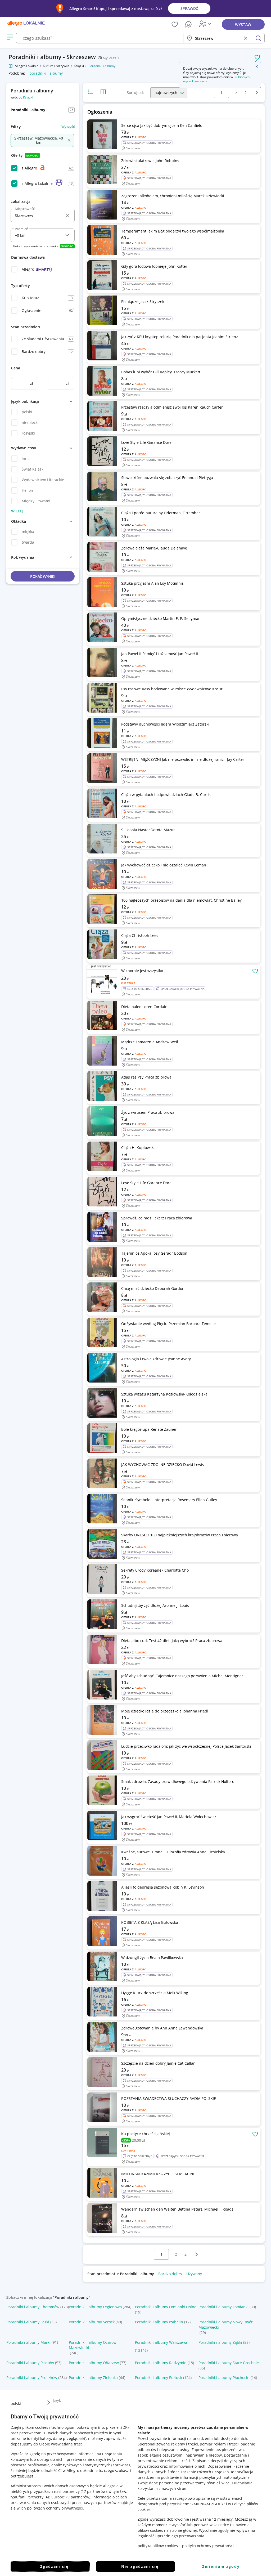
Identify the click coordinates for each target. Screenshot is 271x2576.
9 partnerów (78, 2497)
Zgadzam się (54, 2566)
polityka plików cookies (158, 2546)
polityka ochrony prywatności (208, 2546)
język (57, 2400)
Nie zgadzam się (140, 2566)
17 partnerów (94, 2491)
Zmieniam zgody (221, 2566)
